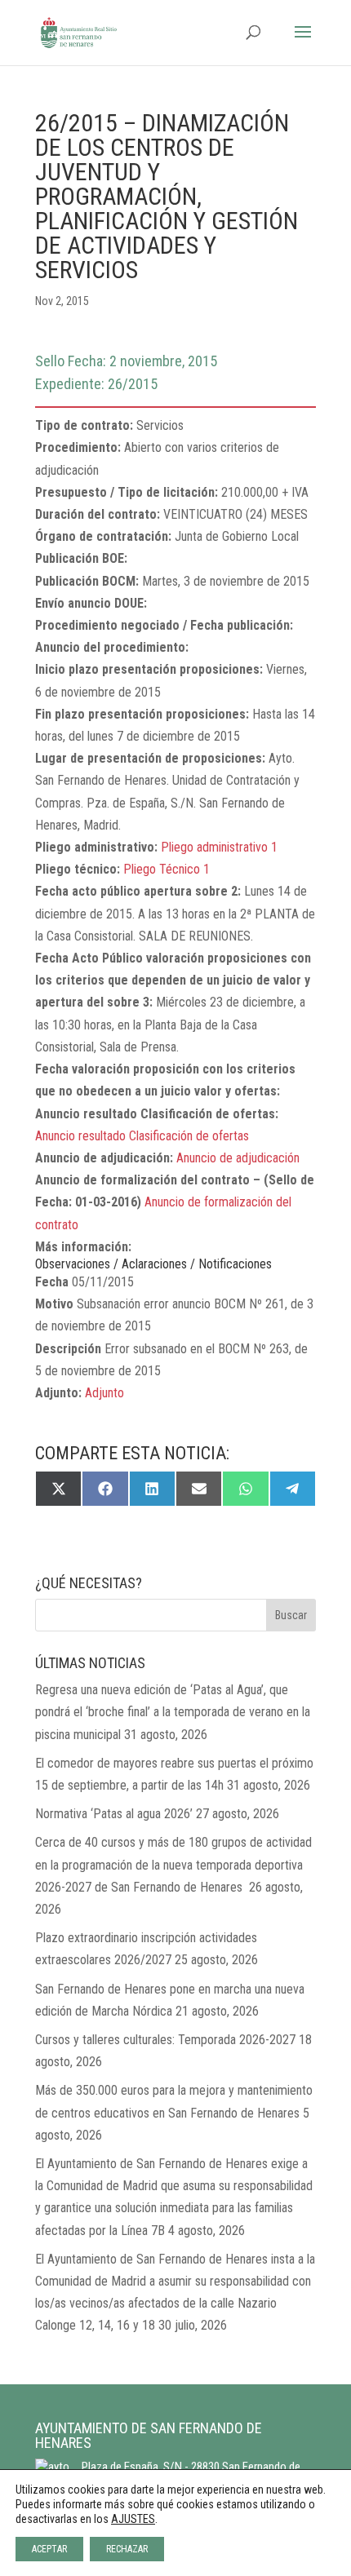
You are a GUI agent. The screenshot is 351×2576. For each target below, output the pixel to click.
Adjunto (104, 1393)
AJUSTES (133, 2519)
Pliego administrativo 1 (219, 847)
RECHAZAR (127, 2549)
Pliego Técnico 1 (167, 869)
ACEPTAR (49, 2549)
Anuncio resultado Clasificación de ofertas (142, 1136)
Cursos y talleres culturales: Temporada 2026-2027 (165, 2040)
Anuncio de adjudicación (238, 1158)
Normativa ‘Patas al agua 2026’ (114, 1814)
